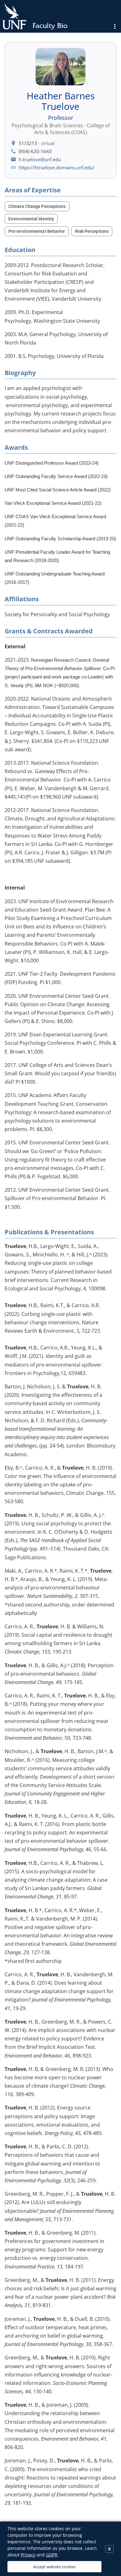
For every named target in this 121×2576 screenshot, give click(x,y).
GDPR (52, 2555)
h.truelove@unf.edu (40, 159)
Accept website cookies (54, 2567)
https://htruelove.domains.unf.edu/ (56, 167)
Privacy (28, 2555)
